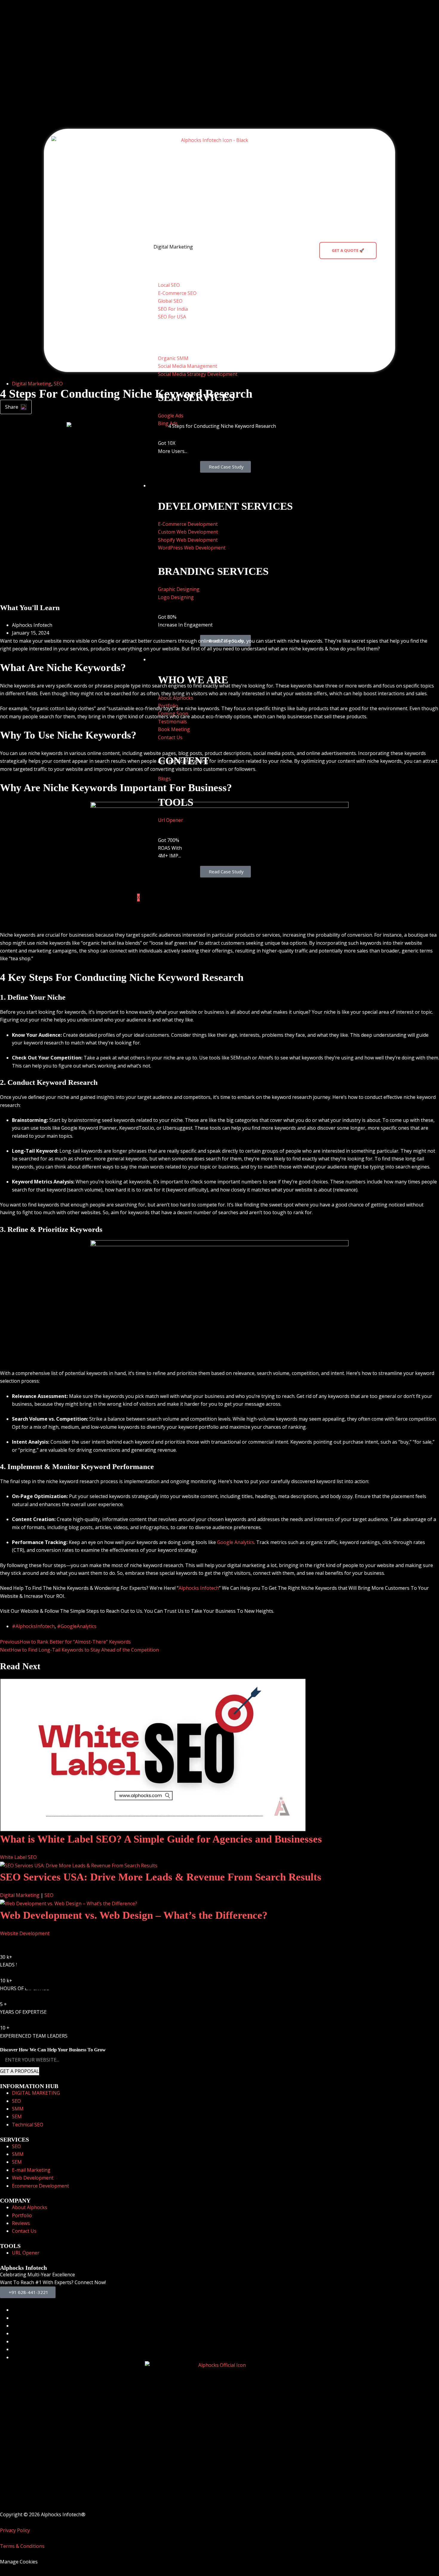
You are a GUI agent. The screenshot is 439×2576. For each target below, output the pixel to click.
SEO (58, 384)
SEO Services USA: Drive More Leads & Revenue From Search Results (161, 1877)
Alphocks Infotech (199, 1588)
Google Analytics (236, 1542)
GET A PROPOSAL (20, 2071)
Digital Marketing (173, 247)
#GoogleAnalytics (77, 1626)
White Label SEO (18, 1857)
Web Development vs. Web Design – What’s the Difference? (134, 1915)
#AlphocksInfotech (33, 1626)
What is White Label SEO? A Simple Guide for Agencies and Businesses (161, 1839)
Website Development (25, 1933)
